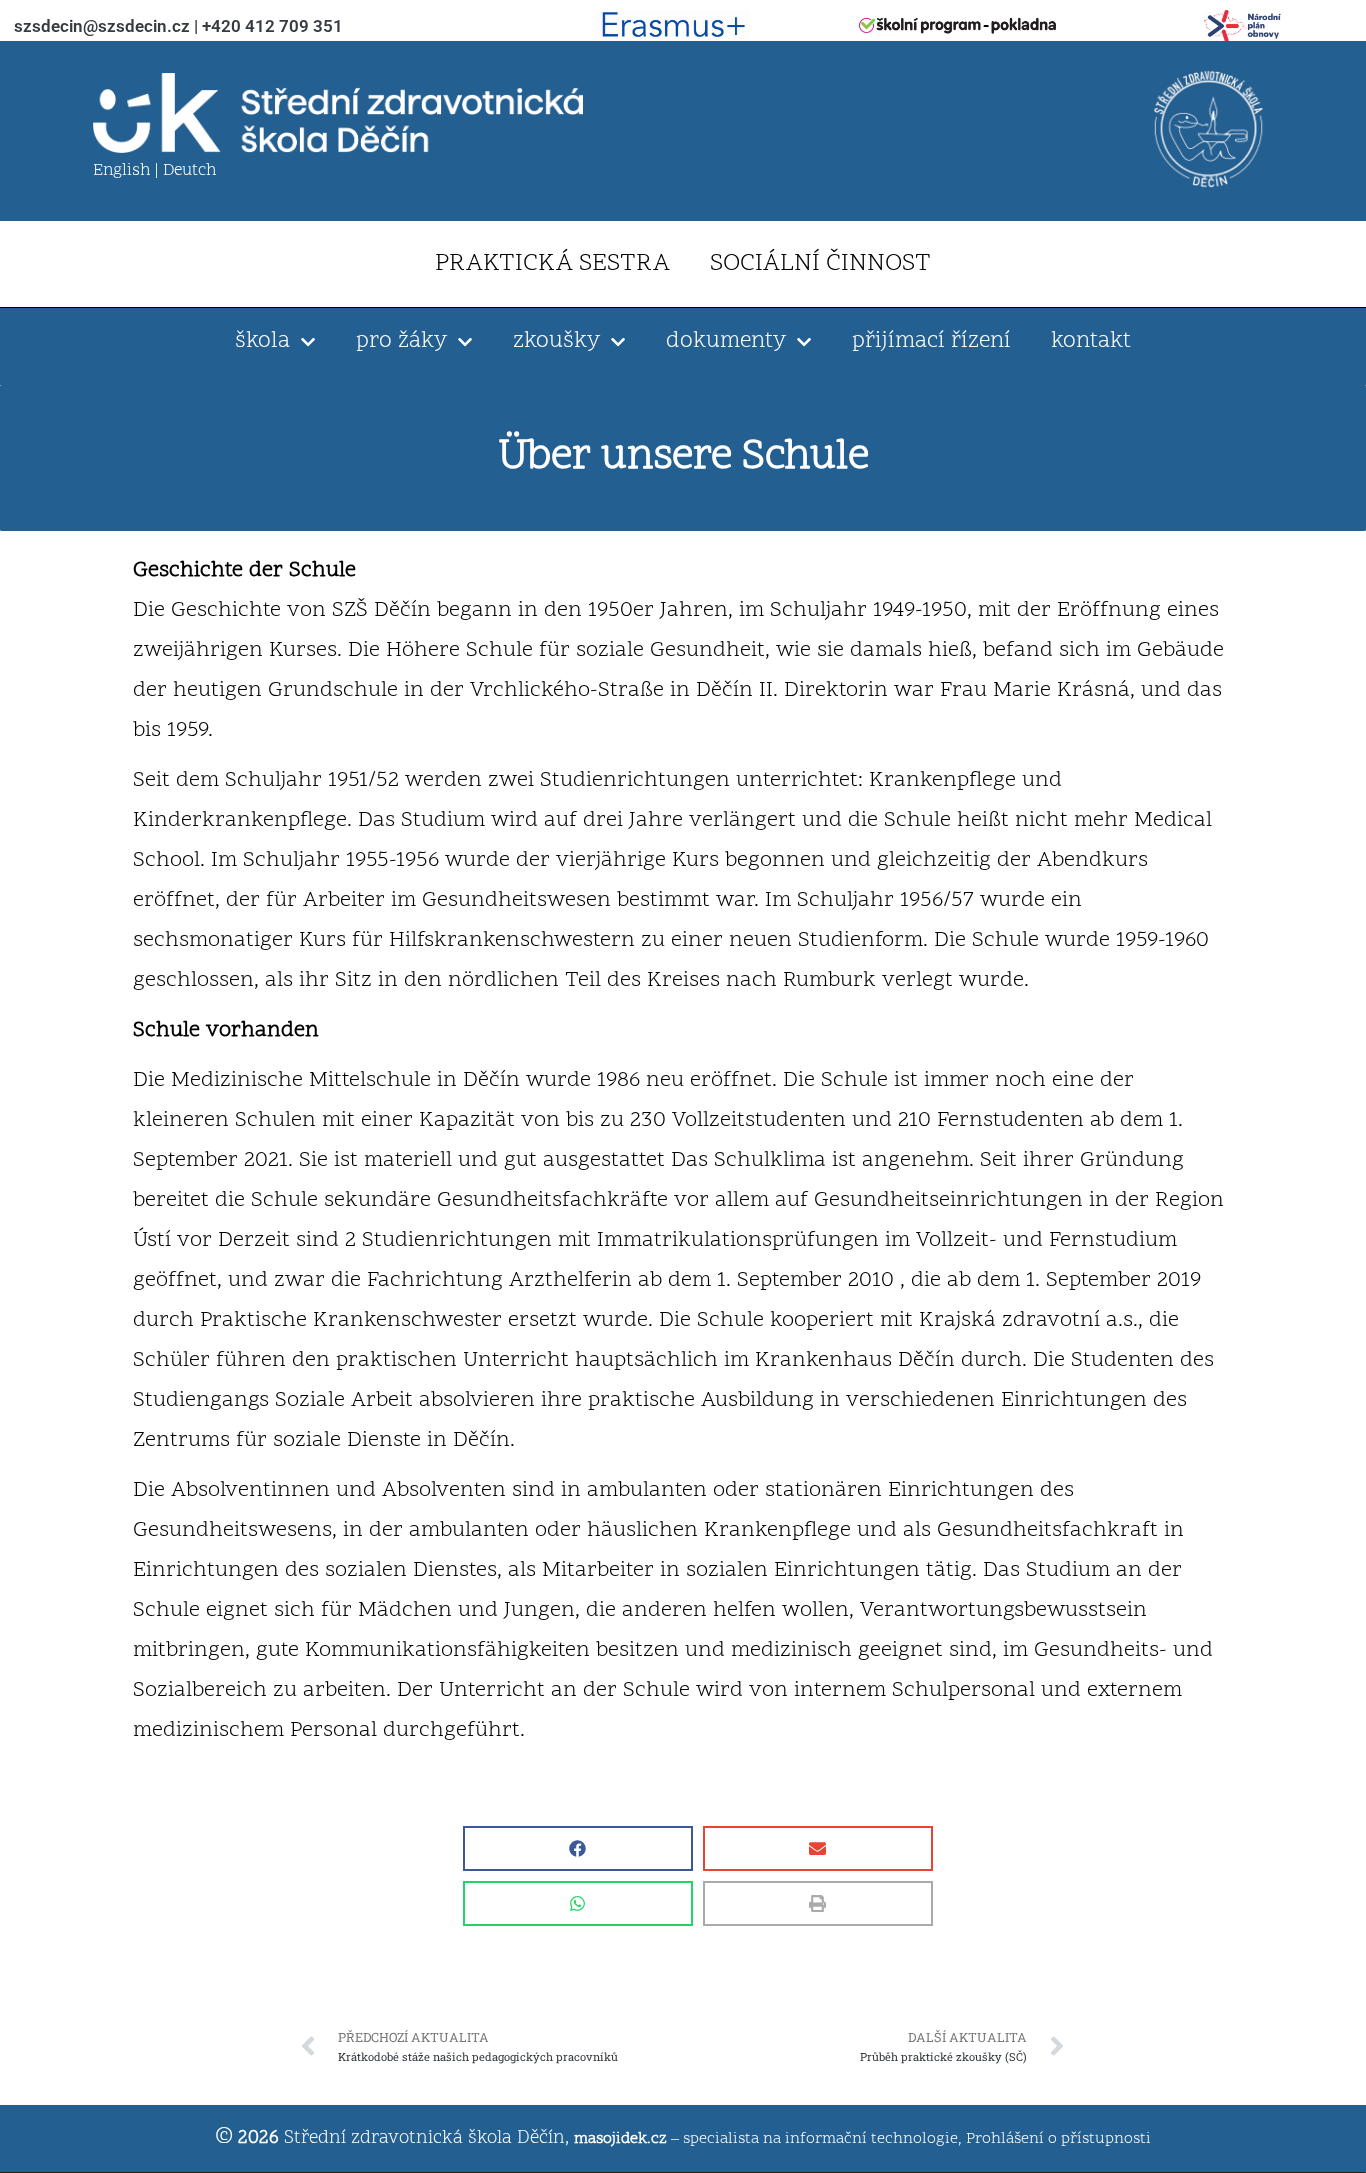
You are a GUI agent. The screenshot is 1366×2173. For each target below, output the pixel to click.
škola (262, 341)
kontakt (1091, 341)
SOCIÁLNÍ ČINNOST (820, 264)
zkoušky (556, 341)
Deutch (189, 171)
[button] (578, 1848)
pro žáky (401, 341)
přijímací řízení (931, 341)
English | (128, 171)
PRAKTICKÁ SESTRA (552, 264)
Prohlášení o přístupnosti (1058, 2139)
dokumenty (726, 341)
